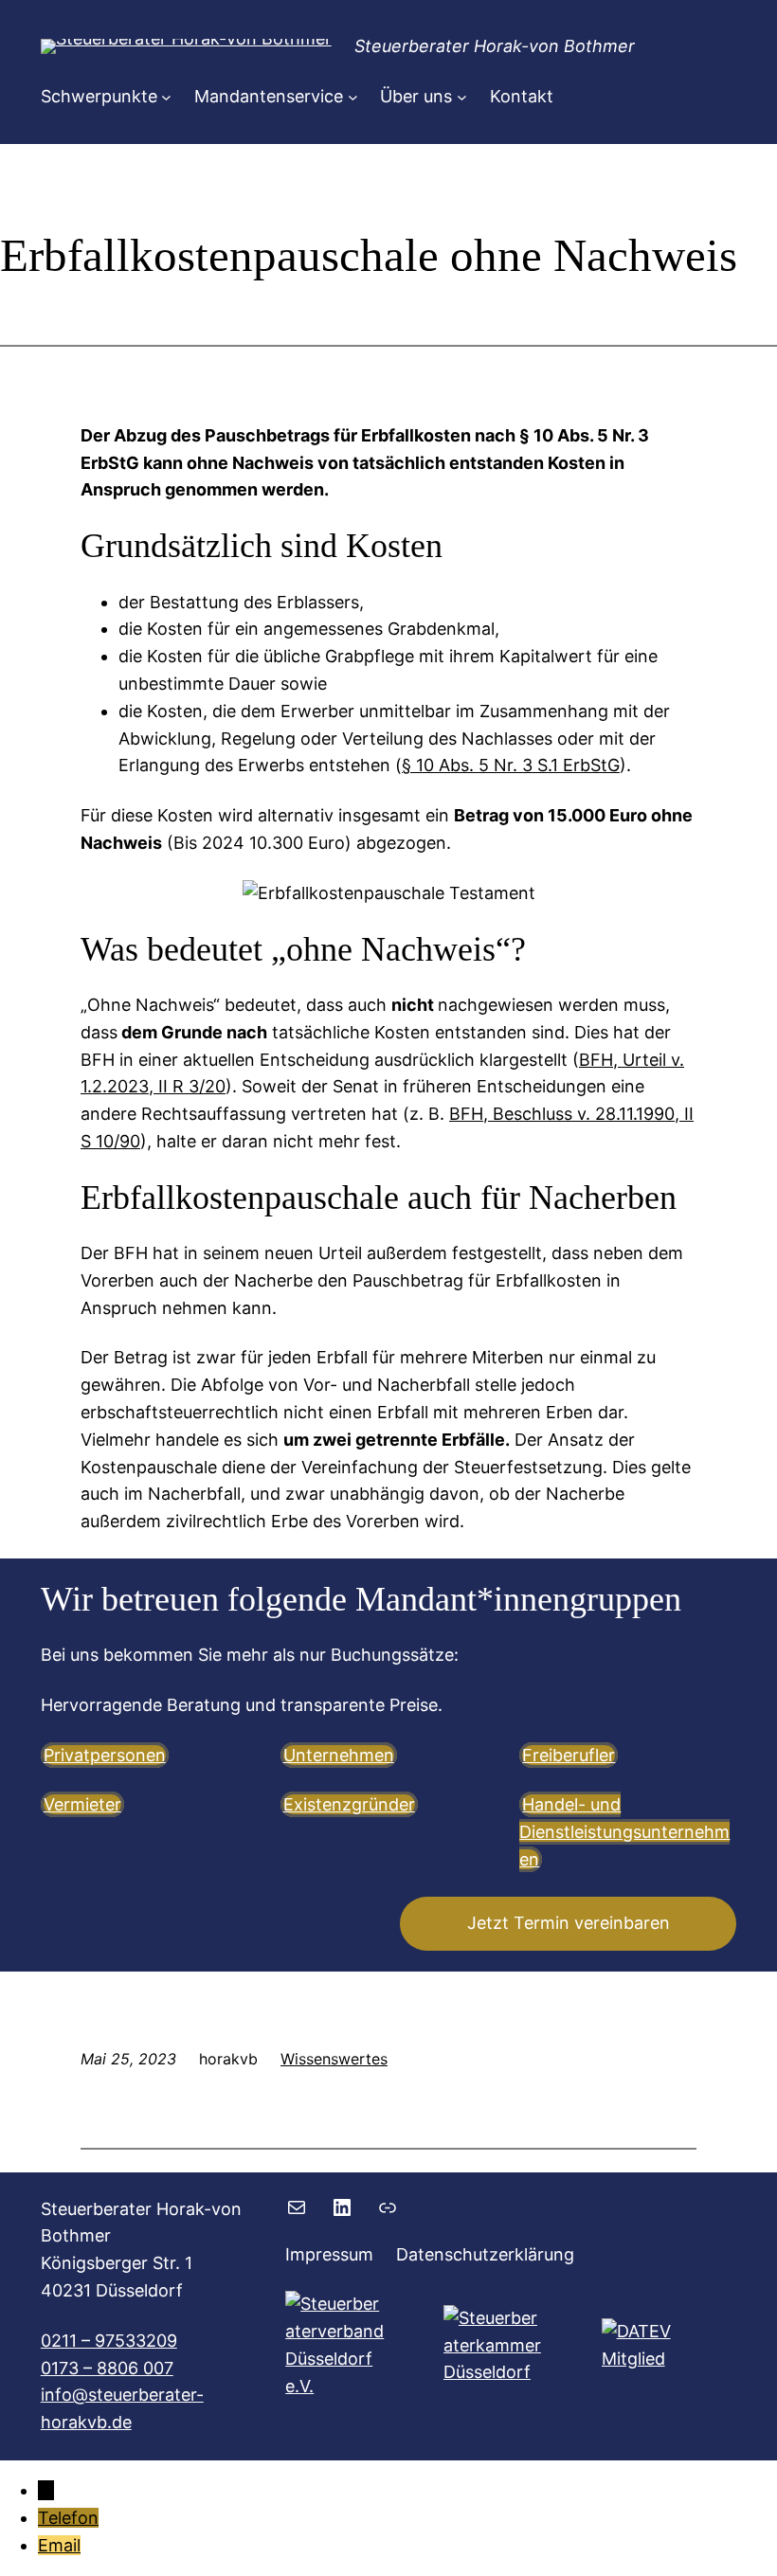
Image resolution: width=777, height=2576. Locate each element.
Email (59, 2545)
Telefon (68, 2518)
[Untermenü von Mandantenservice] (353, 97)
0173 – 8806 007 (107, 2368)
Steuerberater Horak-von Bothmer (495, 46)
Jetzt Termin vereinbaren (569, 1923)
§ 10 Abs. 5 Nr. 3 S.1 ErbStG (511, 765)
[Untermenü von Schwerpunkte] (166, 97)
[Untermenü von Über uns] (462, 97)
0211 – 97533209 (109, 2341)
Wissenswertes (334, 2059)
